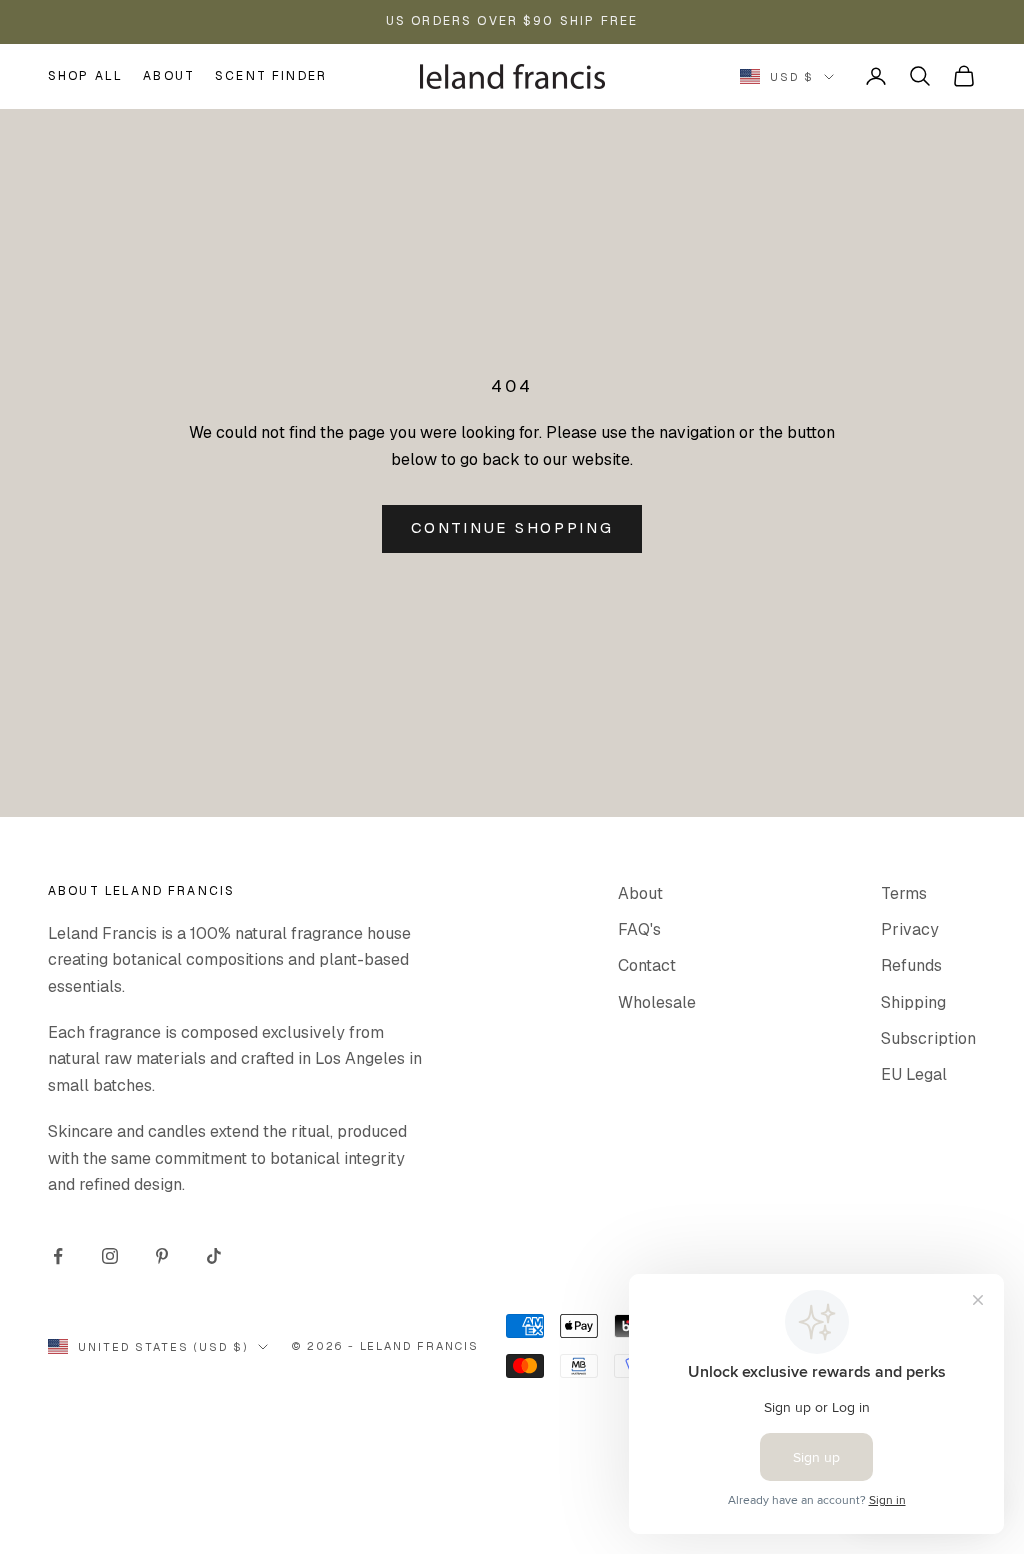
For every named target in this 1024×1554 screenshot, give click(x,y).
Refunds (911, 965)
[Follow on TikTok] (214, 1256)
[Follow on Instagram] (110, 1256)
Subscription (928, 1038)
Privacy (910, 929)
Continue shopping (512, 527)
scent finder (271, 76)
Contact (647, 965)
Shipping (913, 1002)
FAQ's (639, 929)
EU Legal (914, 1074)
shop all (85, 76)
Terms (904, 893)
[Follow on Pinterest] (162, 1256)
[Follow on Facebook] (58, 1256)
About (169, 76)
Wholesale (657, 1002)
